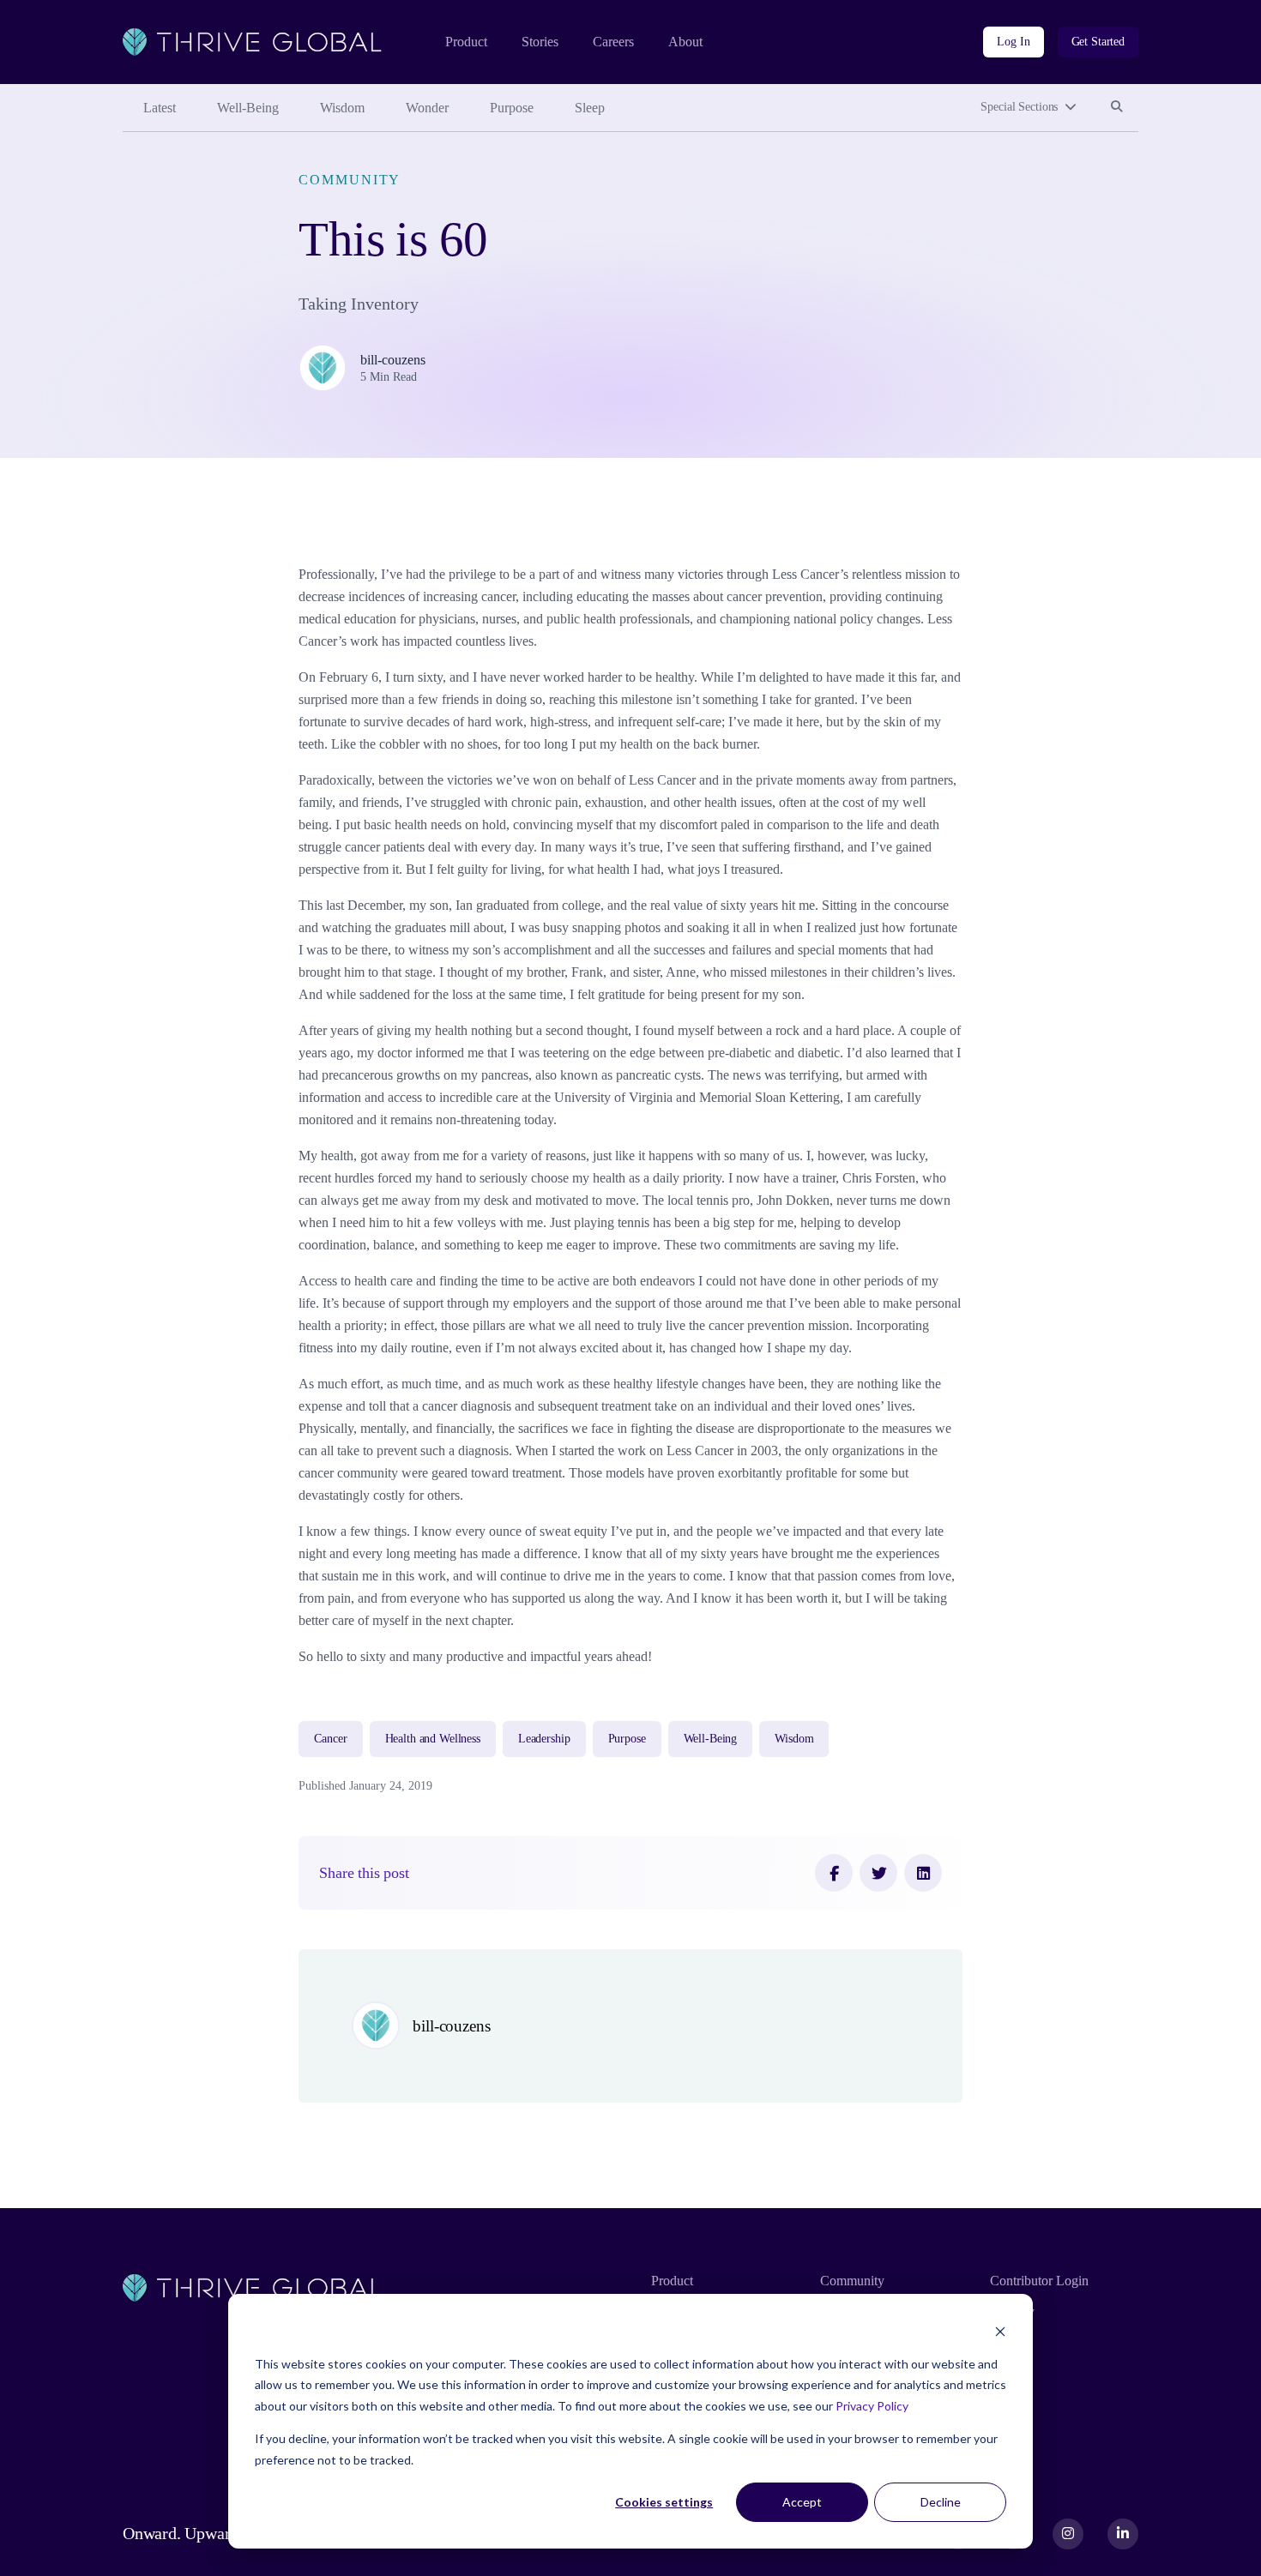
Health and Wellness (433, 1739)
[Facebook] (834, 1873)
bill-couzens (393, 360)
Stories (540, 42)
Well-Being (248, 108)
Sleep (590, 108)
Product (466, 42)
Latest (160, 108)
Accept (802, 2502)
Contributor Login (1039, 2281)
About (685, 42)
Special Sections (1019, 107)
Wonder (427, 108)
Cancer (330, 1739)
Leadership (544, 1739)
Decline (941, 2502)
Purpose (512, 108)
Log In (1013, 42)
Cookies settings (664, 2502)
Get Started (1098, 42)
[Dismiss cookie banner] (1000, 2331)
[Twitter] (878, 1873)
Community (350, 180)
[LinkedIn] (923, 1873)
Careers (613, 42)
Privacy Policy (872, 2406)
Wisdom (342, 108)
